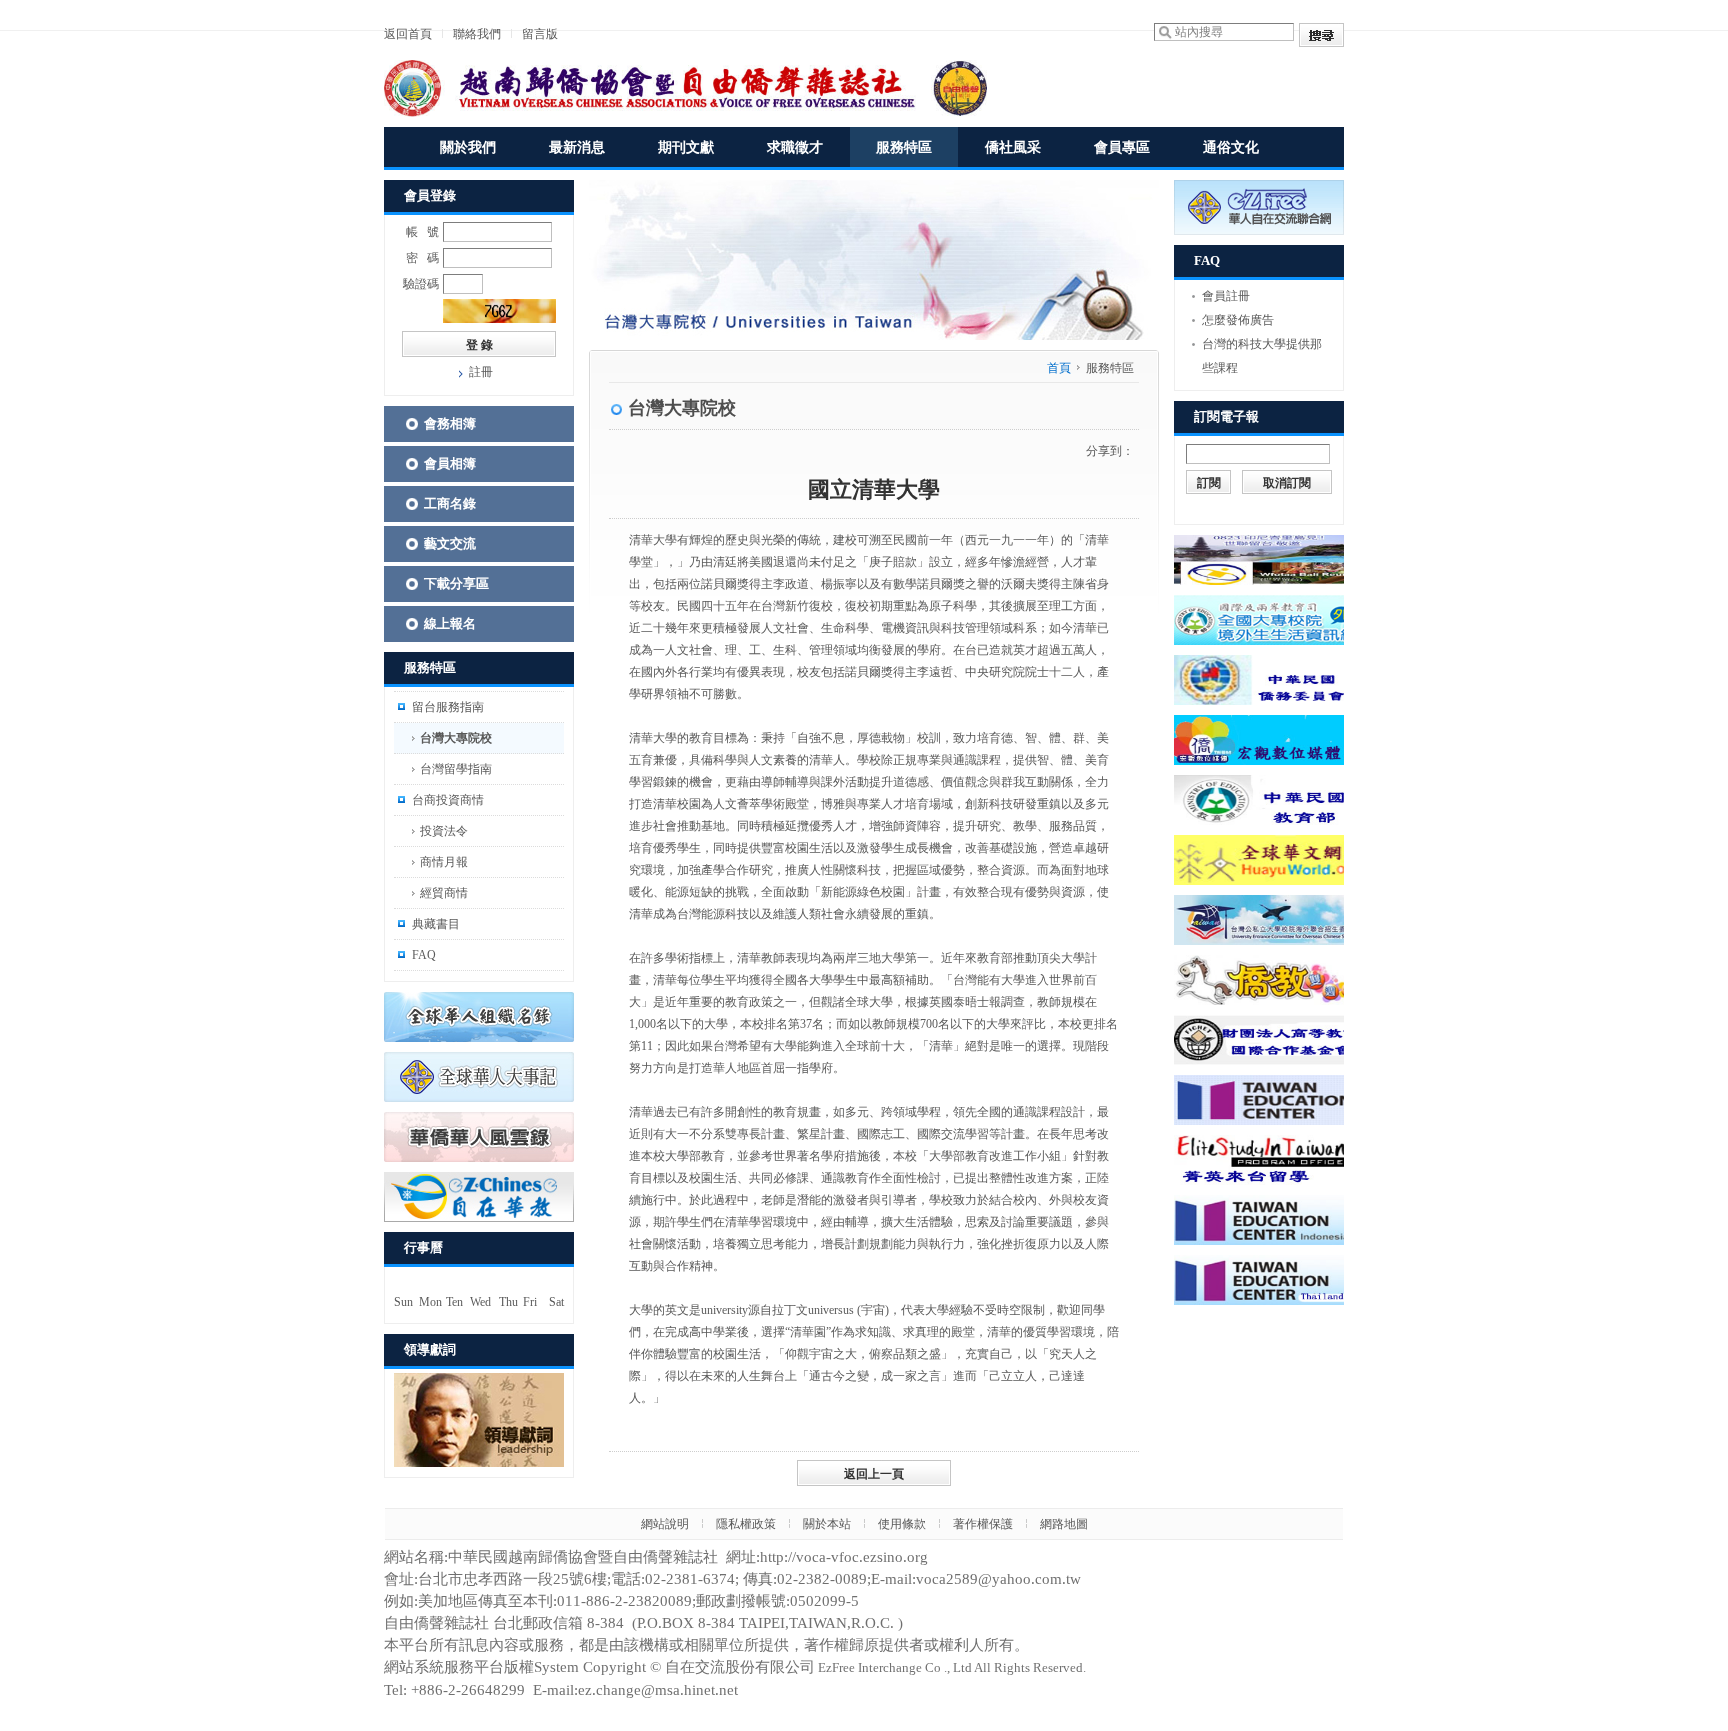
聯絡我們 (477, 34)
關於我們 (468, 147)
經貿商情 (444, 893)
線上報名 (450, 623)
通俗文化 (1231, 147)
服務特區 (904, 147)
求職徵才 (795, 147)
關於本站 (827, 1524)
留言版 (540, 34)
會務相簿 (450, 423)
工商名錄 (450, 503)
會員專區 (1122, 147)
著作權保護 (983, 1524)
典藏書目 (436, 924)
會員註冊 (1226, 296)
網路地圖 (1064, 1524)
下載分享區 (456, 583)
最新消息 (577, 147)
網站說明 (665, 1524)
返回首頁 (408, 34)
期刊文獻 (686, 147)
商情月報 (444, 862)
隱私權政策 (746, 1524)
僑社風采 (1013, 147)
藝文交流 (450, 543)
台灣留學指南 (456, 769)
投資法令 (444, 831)
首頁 (1059, 368)
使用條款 (902, 1524)
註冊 (481, 372)
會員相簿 (450, 463)
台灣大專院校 (456, 738)
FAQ (424, 955)
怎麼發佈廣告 (1238, 320)
